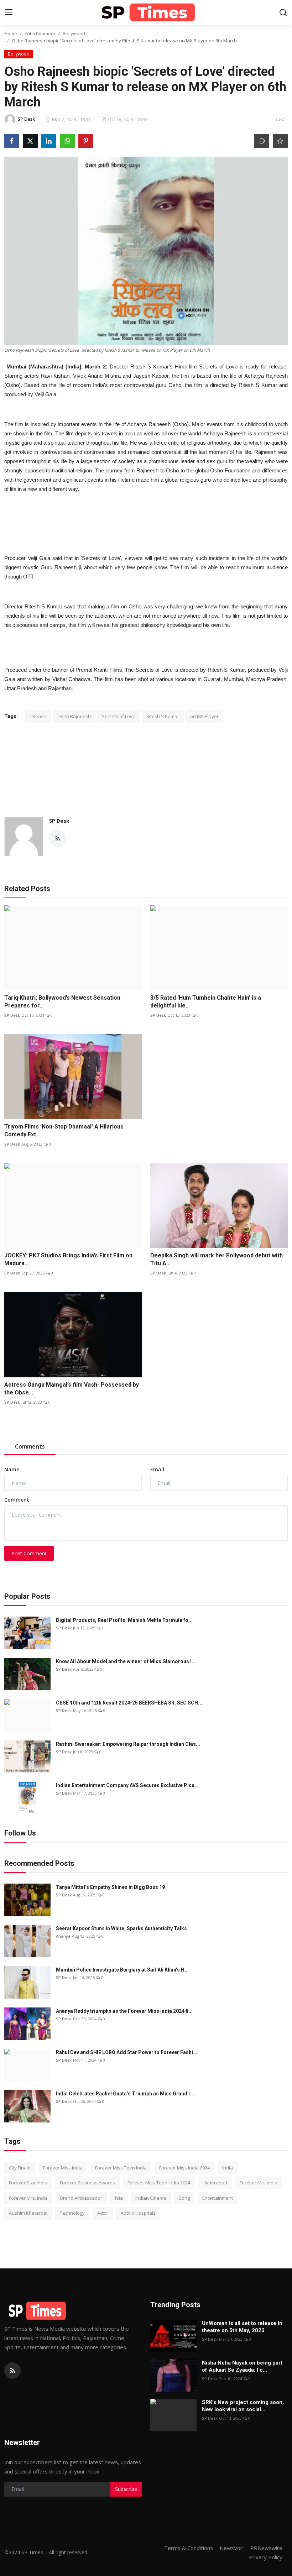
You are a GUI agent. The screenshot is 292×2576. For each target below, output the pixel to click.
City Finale (20, 2168)
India (228, 2168)
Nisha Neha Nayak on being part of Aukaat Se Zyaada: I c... (242, 2366)
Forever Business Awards (87, 2183)
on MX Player (204, 716)
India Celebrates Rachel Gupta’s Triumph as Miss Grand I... (125, 2094)
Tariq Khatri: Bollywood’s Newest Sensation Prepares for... (62, 1002)
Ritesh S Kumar (163, 716)
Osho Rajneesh (74, 716)
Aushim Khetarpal (28, 2213)
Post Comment (29, 1553)
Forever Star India (28, 2183)
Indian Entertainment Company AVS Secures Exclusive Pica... (127, 1785)
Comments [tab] (30, 1446)
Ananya (63, 1936)
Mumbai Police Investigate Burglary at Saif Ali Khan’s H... (122, 1970)
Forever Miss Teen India (121, 2168)
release (38, 716)
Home (11, 33)
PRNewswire (266, 2548)
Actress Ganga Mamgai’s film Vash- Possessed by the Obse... (72, 1389)
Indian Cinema (151, 2198)
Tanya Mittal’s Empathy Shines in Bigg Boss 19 (110, 1887)
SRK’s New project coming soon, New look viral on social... (243, 2406)
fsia (119, 2198)
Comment (17, 1500)
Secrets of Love (119, 716)
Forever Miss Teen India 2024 (159, 2183)
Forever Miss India (63, 2168)
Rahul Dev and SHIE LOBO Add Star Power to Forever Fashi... (127, 2052)
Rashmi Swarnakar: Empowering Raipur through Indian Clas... (128, 1744)
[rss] (12, 2371)
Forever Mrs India (259, 2183)
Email (157, 1469)
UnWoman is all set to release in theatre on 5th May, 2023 (242, 2327)
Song (184, 2198)
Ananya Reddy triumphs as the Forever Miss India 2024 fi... (124, 2011)
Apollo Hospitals (138, 2213)
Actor (103, 2213)
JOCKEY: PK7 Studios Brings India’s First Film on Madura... (68, 1259)
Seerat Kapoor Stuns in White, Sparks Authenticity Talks (121, 1928)
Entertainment (40, 33)
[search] (283, 12)
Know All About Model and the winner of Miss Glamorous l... (126, 1661)
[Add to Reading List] (280, 141)
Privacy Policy (266, 2557)
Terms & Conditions (189, 2548)
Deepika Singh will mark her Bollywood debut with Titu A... (217, 1259)
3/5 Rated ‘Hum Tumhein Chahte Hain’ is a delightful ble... (206, 1002)
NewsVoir (232, 2548)
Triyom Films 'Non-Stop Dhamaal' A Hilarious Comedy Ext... (64, 1130)
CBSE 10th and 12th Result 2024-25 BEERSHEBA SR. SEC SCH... (129, 1703)
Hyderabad (215, 2183)
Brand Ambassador (81, 2198)
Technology (72, 2213)
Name (12, 1469)
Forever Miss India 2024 (184, 2168)
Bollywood (74, 33)
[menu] (9, 12)
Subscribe (126, 2489)
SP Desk (59, 821)
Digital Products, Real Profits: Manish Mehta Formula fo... (124, 1620)
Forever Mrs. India (28, 2198)
